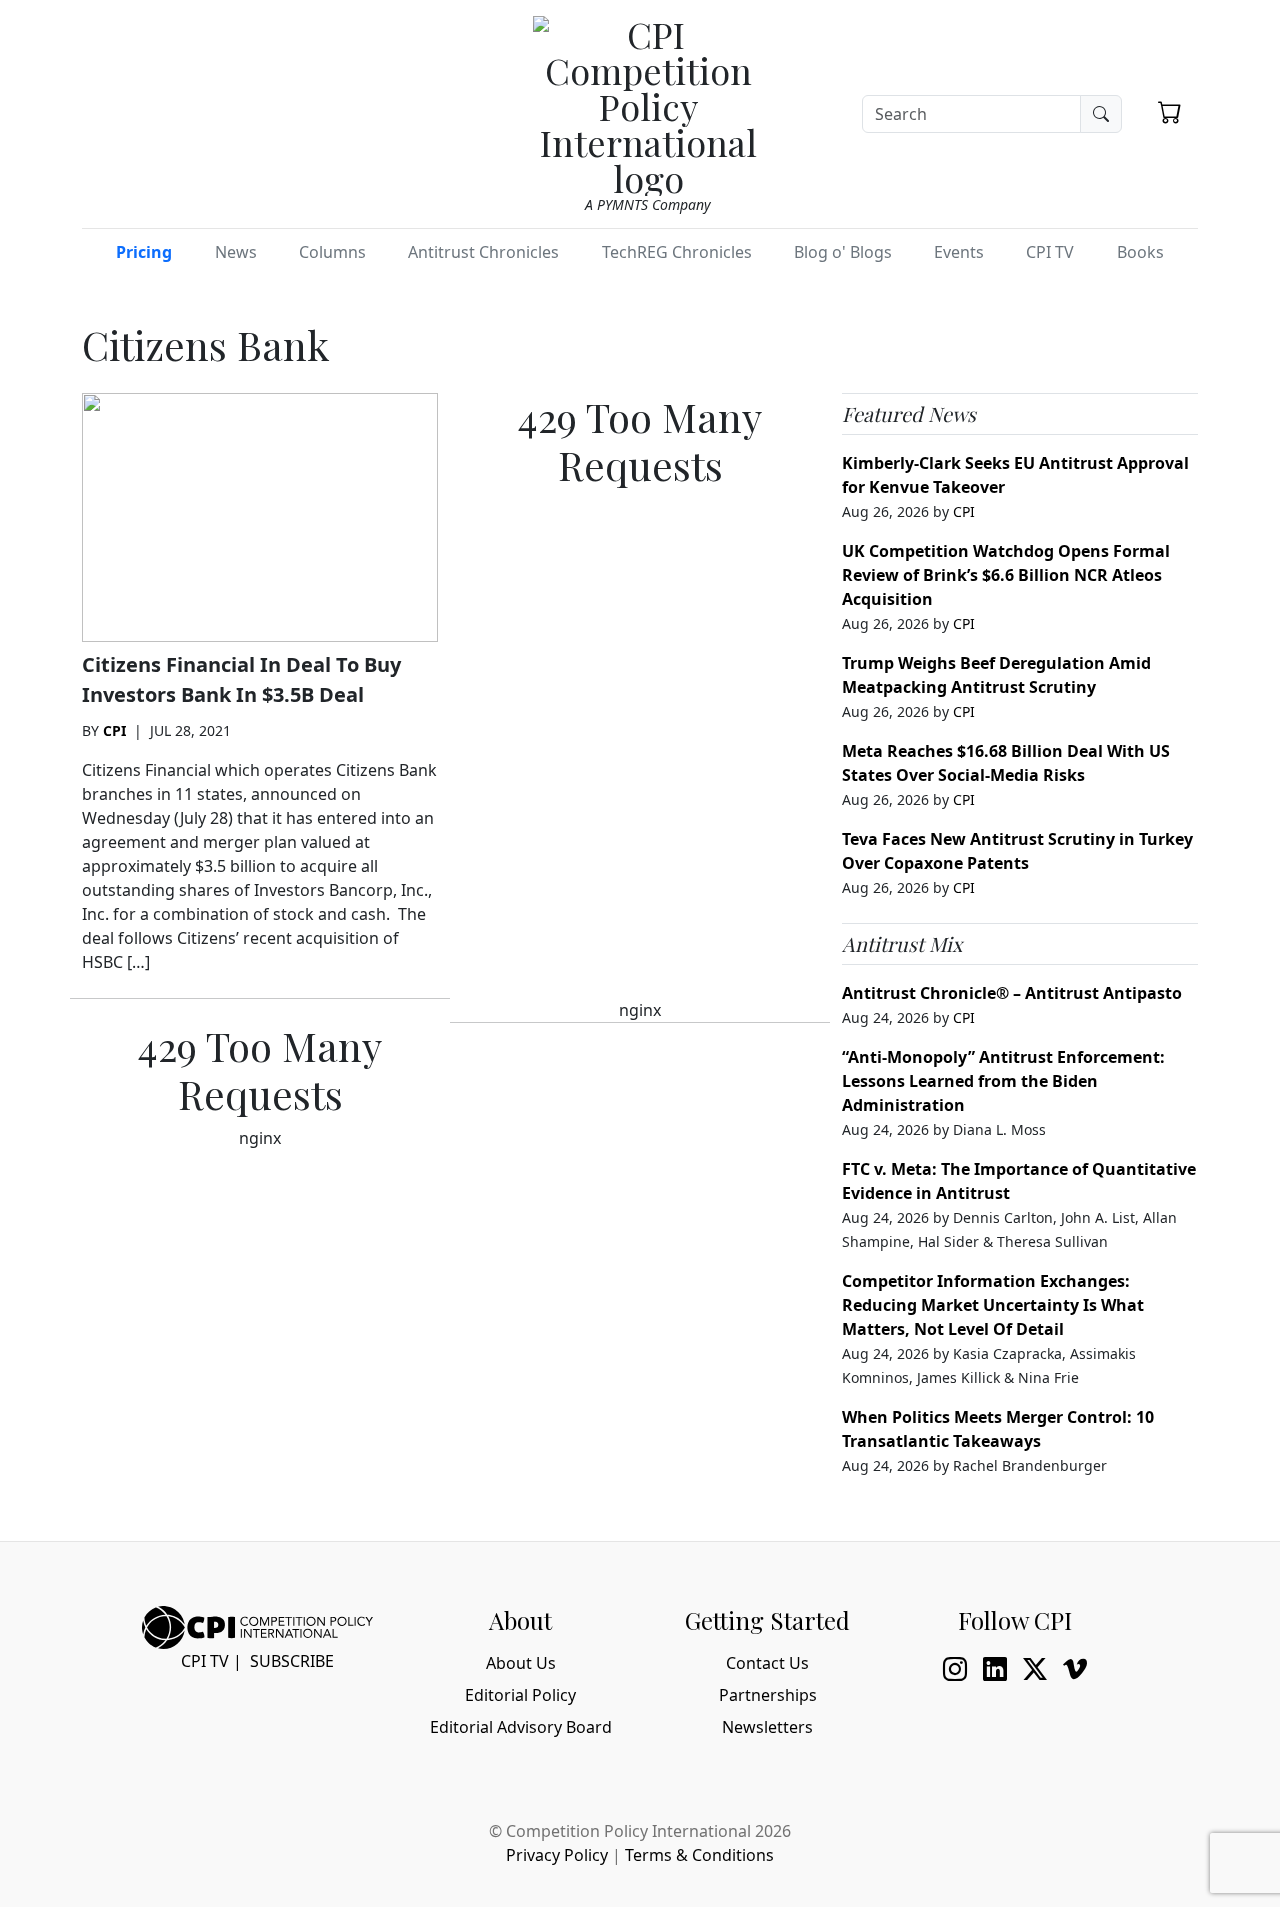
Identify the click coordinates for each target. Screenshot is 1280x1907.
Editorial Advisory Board (521, 1727)
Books (1140, 252)
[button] (1170, 112)
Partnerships (768, 1695)
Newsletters (767, 1727)
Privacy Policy (557, 1855)
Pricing (144, 252)
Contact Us (767, 1663)
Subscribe (292, 1661)
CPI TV (1050, 252)
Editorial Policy (520, 1695)
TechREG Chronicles (677, 252)
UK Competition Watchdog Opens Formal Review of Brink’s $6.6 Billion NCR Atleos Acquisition (1006, 575)
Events (959, 252)
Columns (332, 252)
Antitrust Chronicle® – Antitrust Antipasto (1012, 993)
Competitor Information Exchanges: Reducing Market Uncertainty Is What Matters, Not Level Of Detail (993, 1305)
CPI (114, 730)
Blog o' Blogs (843, 252)
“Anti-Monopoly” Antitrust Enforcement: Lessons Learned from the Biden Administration (1003, 1081)
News (236, 252)
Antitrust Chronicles (483, 252)
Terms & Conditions (699, 1855)
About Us (521, 1663)
